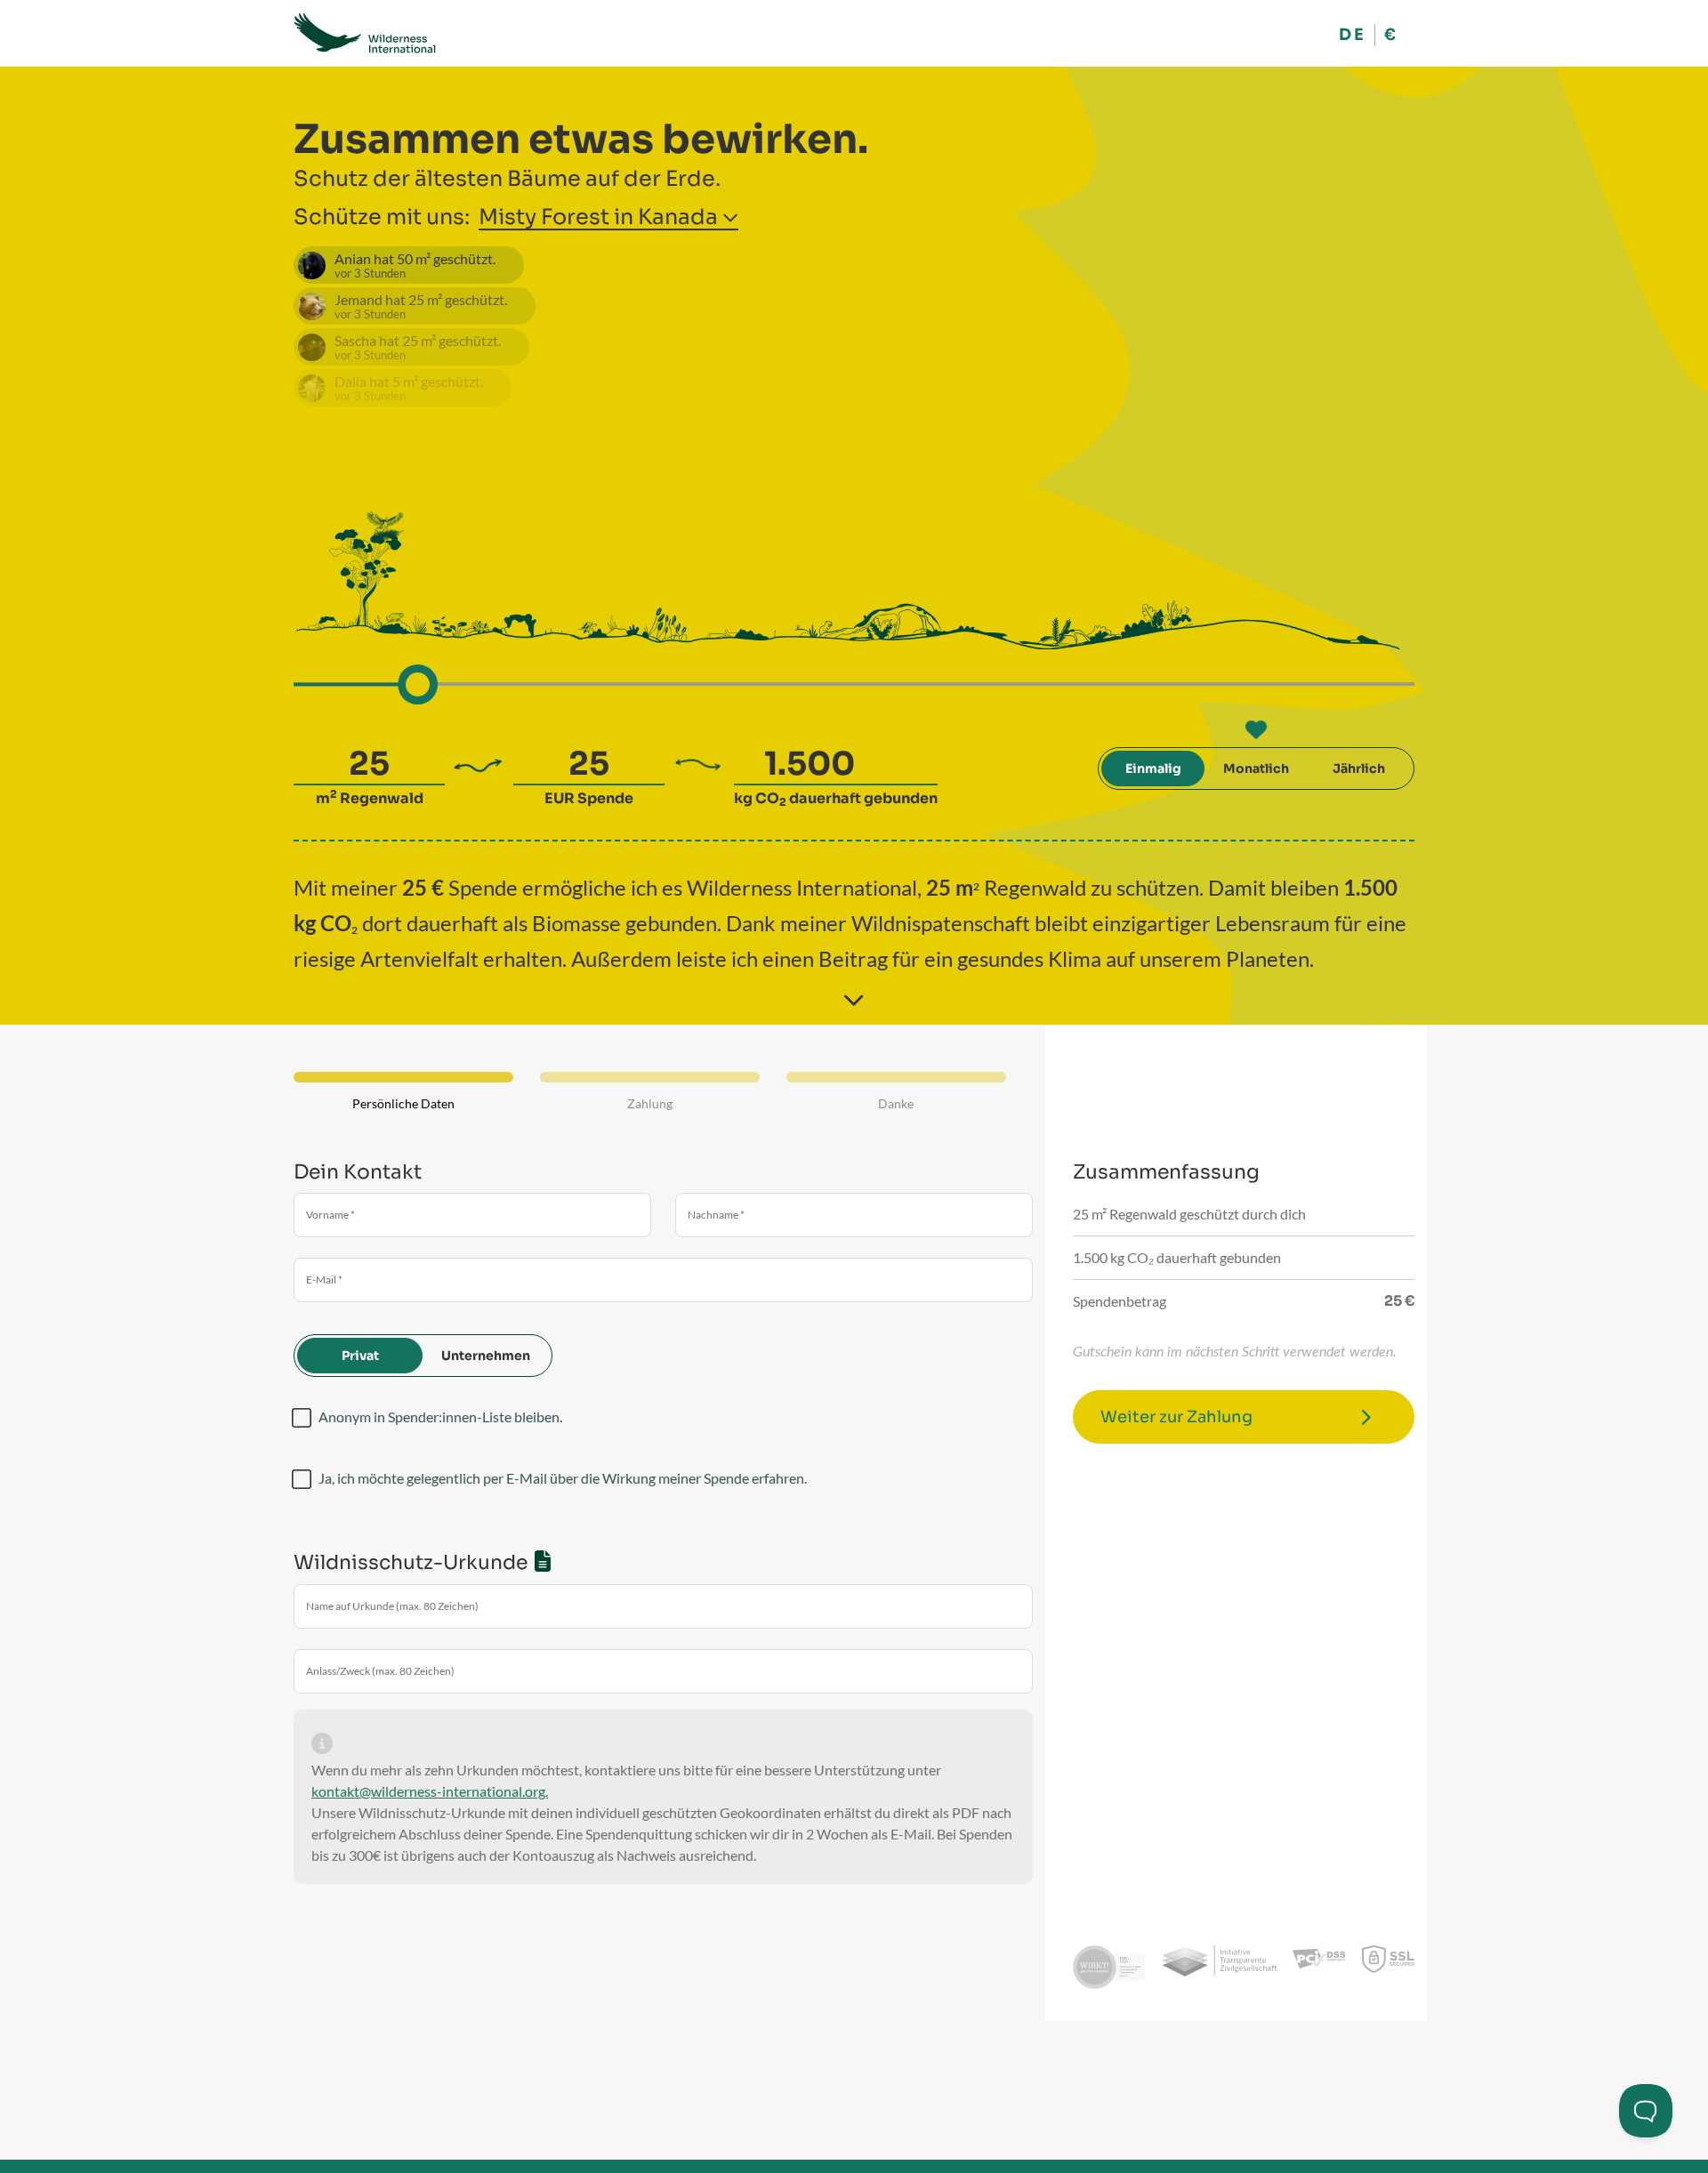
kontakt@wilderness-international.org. (430, 1791)
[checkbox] (302, 1418)
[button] (730, 214)
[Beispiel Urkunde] (543, 1561)
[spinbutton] (369, 764)
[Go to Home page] (365, 33)
